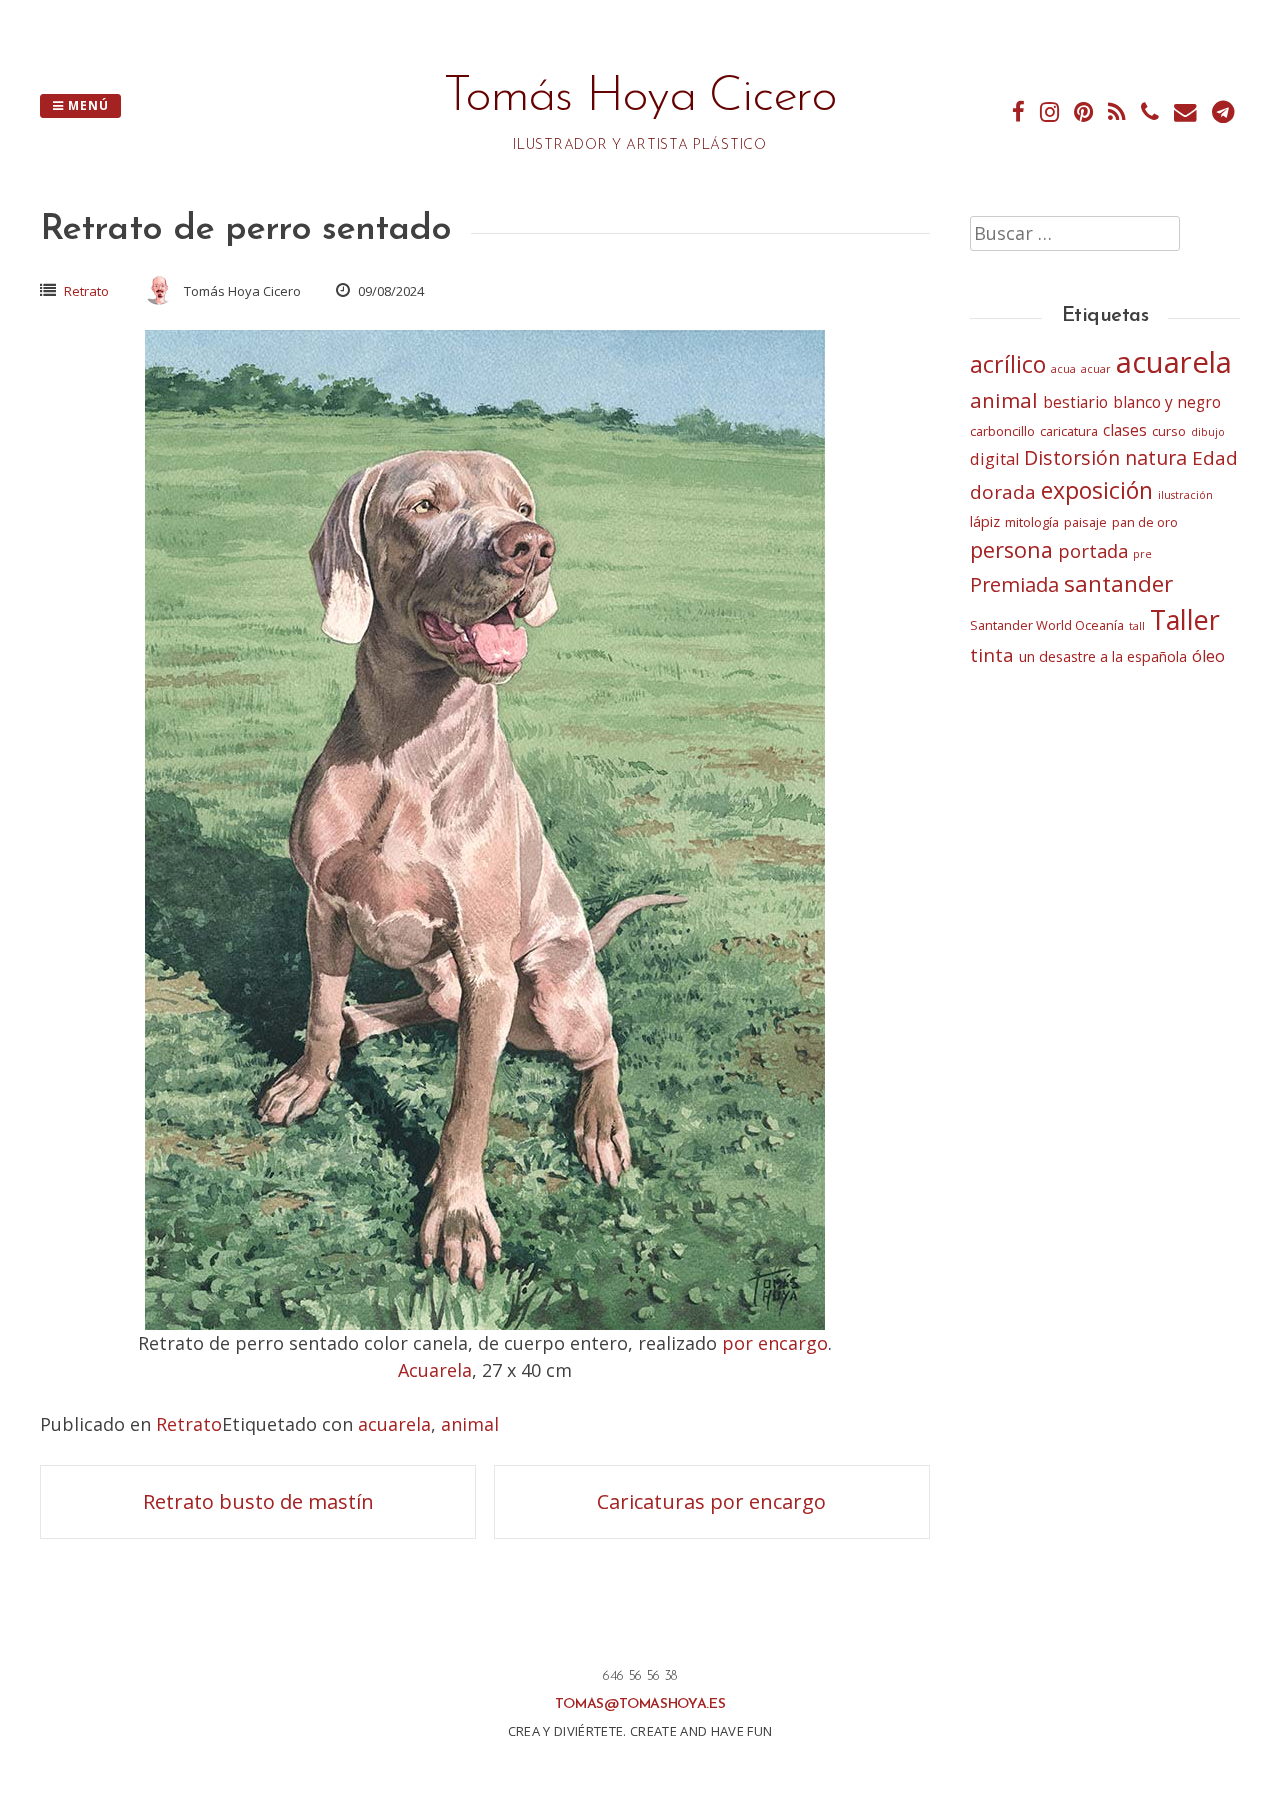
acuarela (394, 1424)
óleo (1208, 656)
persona (1011, 549)
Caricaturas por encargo (711, 1501)
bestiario (1075, 402)
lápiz (985, 521)
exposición (1097, 490)
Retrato (86, 291)
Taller (1185, 619)
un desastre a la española (1103, 656)
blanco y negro (1167, 402)
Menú (86, 105)
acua (1063, 369)
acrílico (1008, 364)
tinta (992, 655)
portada (1093, 550)
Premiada (1014, 584)
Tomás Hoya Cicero (640, 97)
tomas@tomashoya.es (640, 1704)
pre (1142, 554)
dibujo (1208, 432)
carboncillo (1002, 431)
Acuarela (435, 1370)
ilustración (1185, 495)
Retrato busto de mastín (258, 1501)
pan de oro (1145, 522)
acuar (1096, 369)
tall (1137, 626)
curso (1169, 431)
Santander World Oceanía (1047, 625)
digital (994, 459)
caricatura (1069, 431)
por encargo (775, 1343)
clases (1125, 430)
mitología (1032, 522)
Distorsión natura (1105, 457)
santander (1118, 583)
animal (470, 1424)
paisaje (1085, 522)
